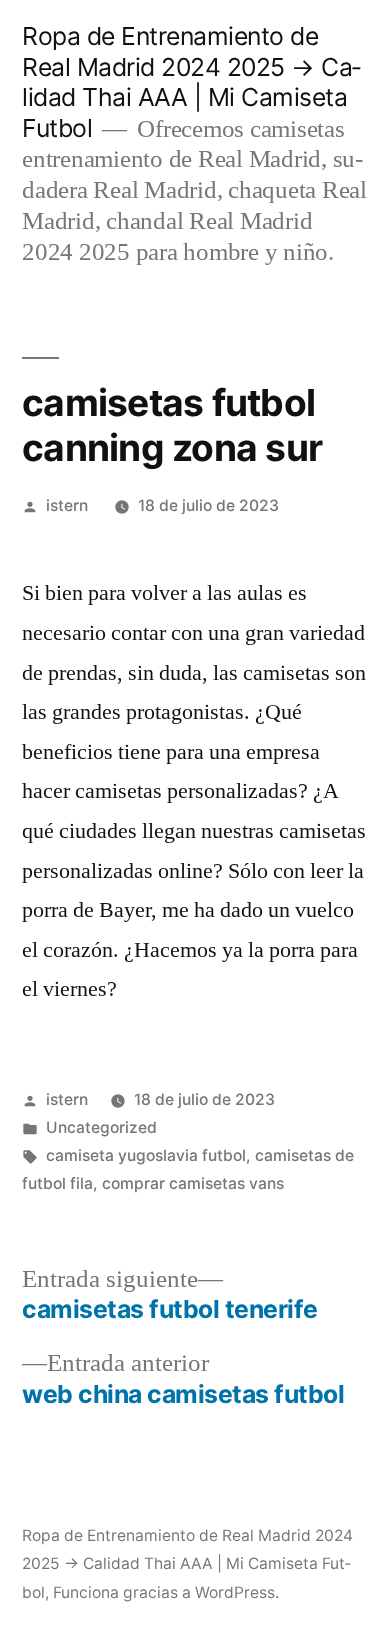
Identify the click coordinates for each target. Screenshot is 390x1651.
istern (67, 505)
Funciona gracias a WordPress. (166, 1592)
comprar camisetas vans (193, 1183)
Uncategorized (101, 1127)
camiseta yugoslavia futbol (146, 1155)
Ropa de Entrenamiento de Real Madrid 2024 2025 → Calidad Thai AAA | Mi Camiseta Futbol (191, 82)
